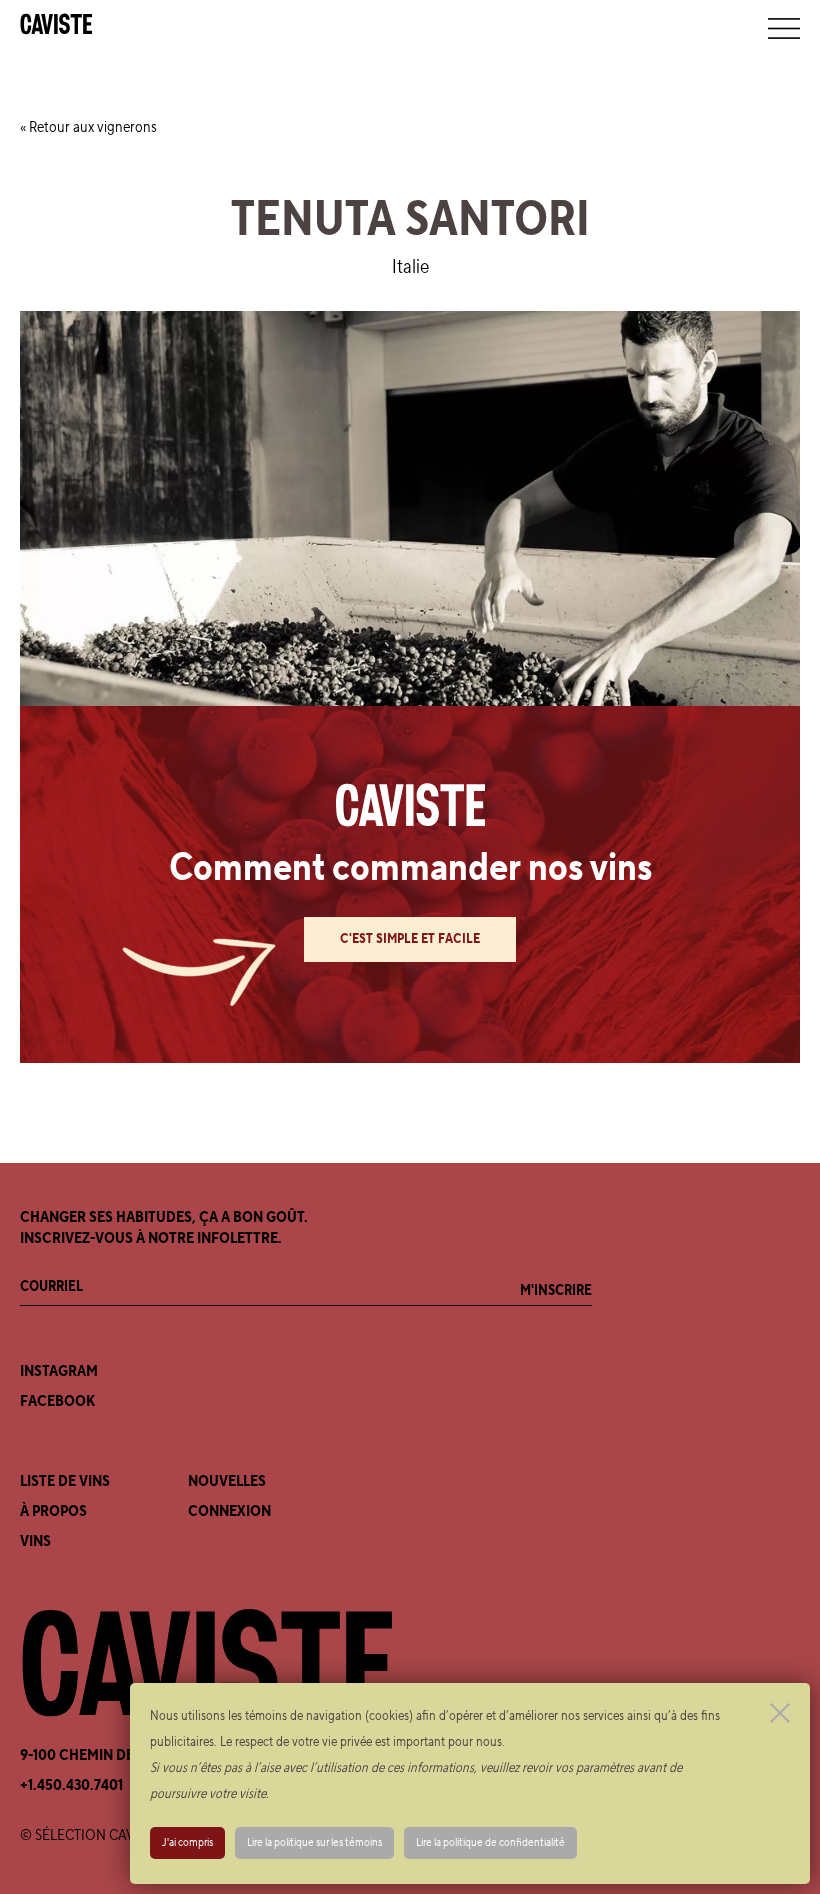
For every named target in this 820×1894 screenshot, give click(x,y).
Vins (35, 1541)
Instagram (59, 1371)
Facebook (57, 1401)
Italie (410, 267)
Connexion (229, 1511)
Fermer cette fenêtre (780, 1713)
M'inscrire (556, 1290)
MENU (784, 28)
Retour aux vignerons (93, 127)
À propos (53, 1511)
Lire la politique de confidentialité (490, 1842)
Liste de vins (65, 1481)
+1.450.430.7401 (71, 1785)
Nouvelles (227, 1481)
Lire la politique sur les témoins (314, 1842)
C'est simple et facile (410, 939)
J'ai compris (187, 1842)
